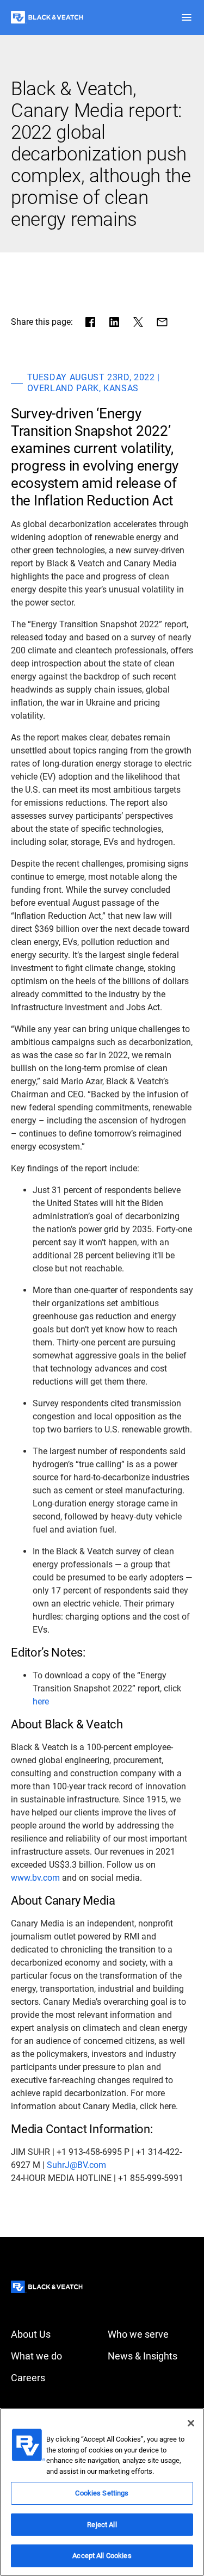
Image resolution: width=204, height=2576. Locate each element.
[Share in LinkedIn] (114, 322)
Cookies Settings (102, 2493)
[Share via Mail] (162, 322)
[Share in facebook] (90, 322)
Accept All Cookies (102, 2556)
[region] (102, 2492)
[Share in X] (138, 322)
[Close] (191, 2423)
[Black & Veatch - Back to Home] (47, 17)
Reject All (102, 2525)
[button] (187, 17)
